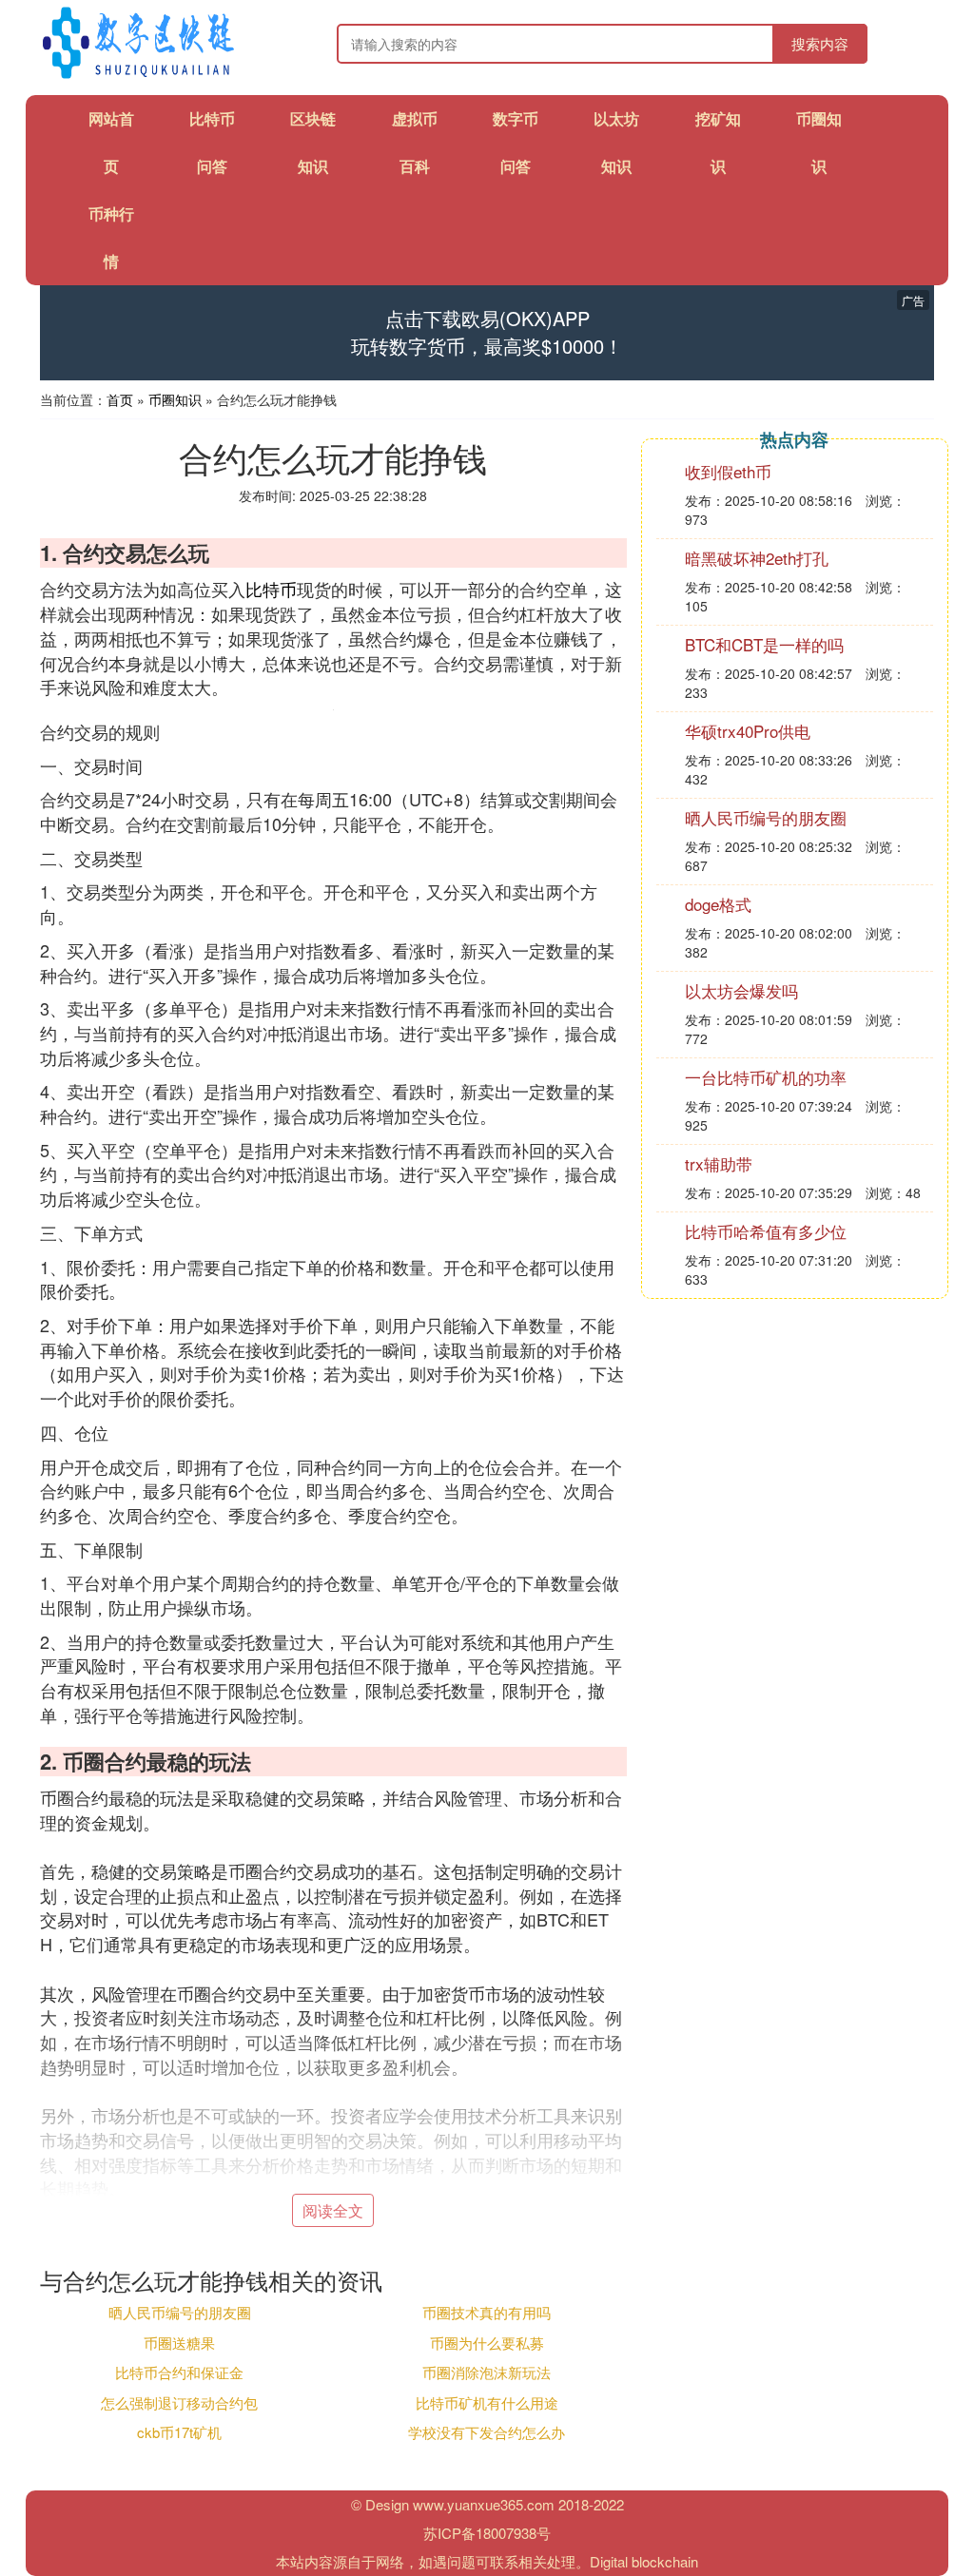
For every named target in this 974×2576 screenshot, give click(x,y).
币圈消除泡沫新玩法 (487, 2372)
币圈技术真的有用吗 (487, 2312)
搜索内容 (820, 43)
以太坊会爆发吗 (741, 990)
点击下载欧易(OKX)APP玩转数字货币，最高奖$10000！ (487, 332)
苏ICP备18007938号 (487, 2533)
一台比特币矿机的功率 (766, 1077)
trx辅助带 (719, 1163)
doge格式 (718, 904)
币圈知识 (175, 399)
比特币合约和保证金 (179, 2372)
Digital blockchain (644, 2561)
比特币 (271, 589)
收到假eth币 (728, 471)
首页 (120, 399)
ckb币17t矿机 (179, 2432)
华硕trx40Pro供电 (748, 731)
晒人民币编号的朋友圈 (180, 2312)
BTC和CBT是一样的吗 (764, 644)
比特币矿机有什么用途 (487, 2402)
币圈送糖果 (179, 2343)
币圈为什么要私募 (487, 2343)
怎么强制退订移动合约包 (179, 2402)
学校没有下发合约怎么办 (487, 2432)
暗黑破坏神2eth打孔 (757, 558)
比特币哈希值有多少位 (766, 1231)
